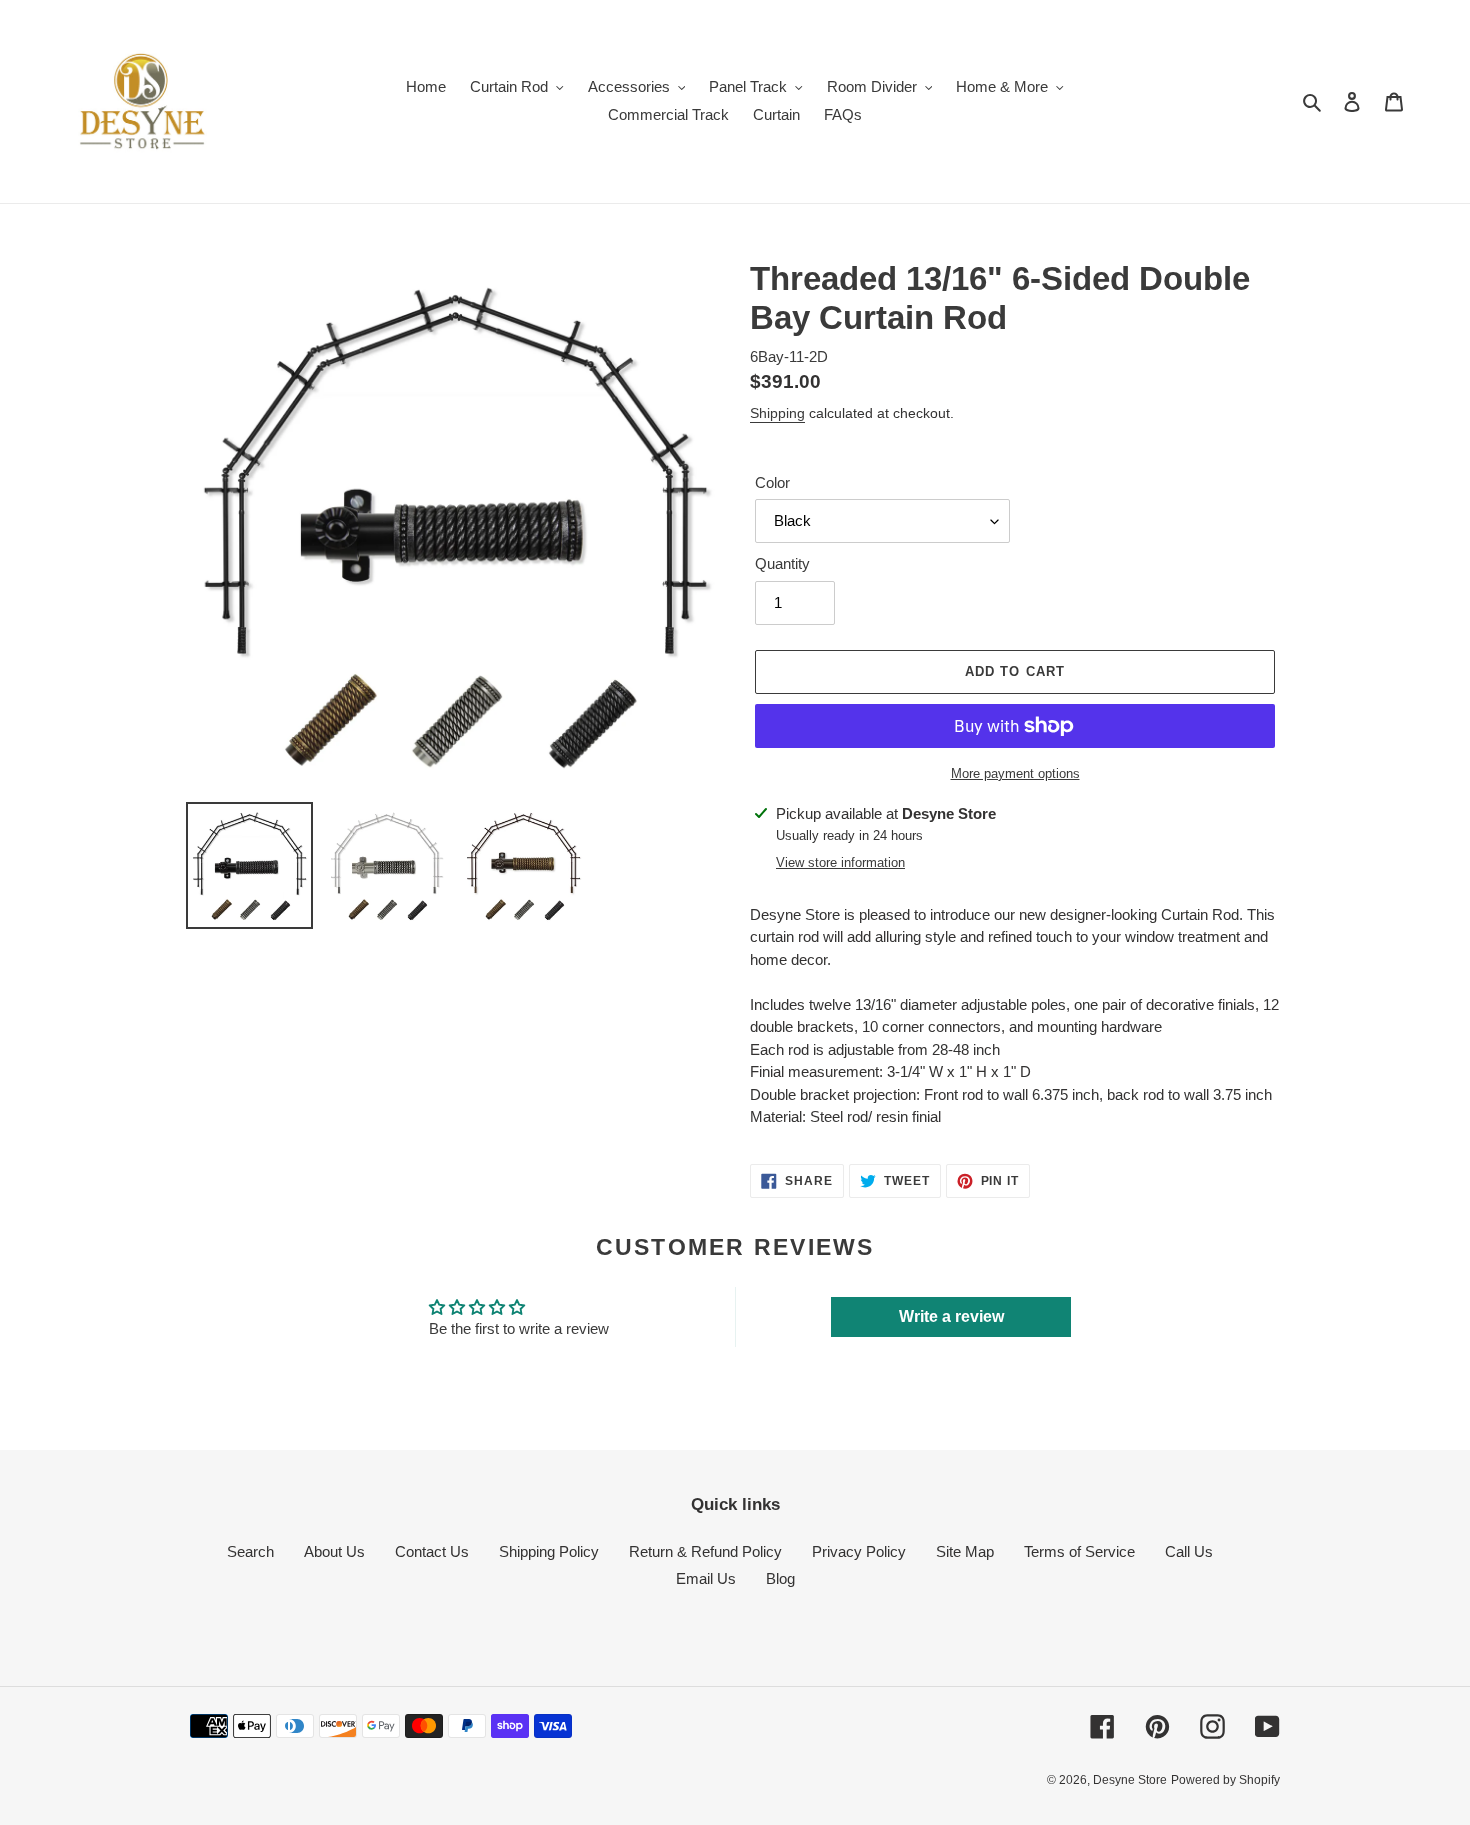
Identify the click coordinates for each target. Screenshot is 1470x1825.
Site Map (965, 1551)
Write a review (951, 1316)
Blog (780, 1578)
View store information (840, 862)
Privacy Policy (859, 1551)
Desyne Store (1130, 1780)
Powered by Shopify (1225, 1780)
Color (772, 482)
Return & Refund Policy (705, 1551)
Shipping (777, 413)
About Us (334, 1551)
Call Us (1189, 1551)
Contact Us (432, 1551)
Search (250, 1551)
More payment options (1015, 773)
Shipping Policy (549, 1551)
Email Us (706, 1578)
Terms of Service (1079, 1551)
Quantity (782, 563)
